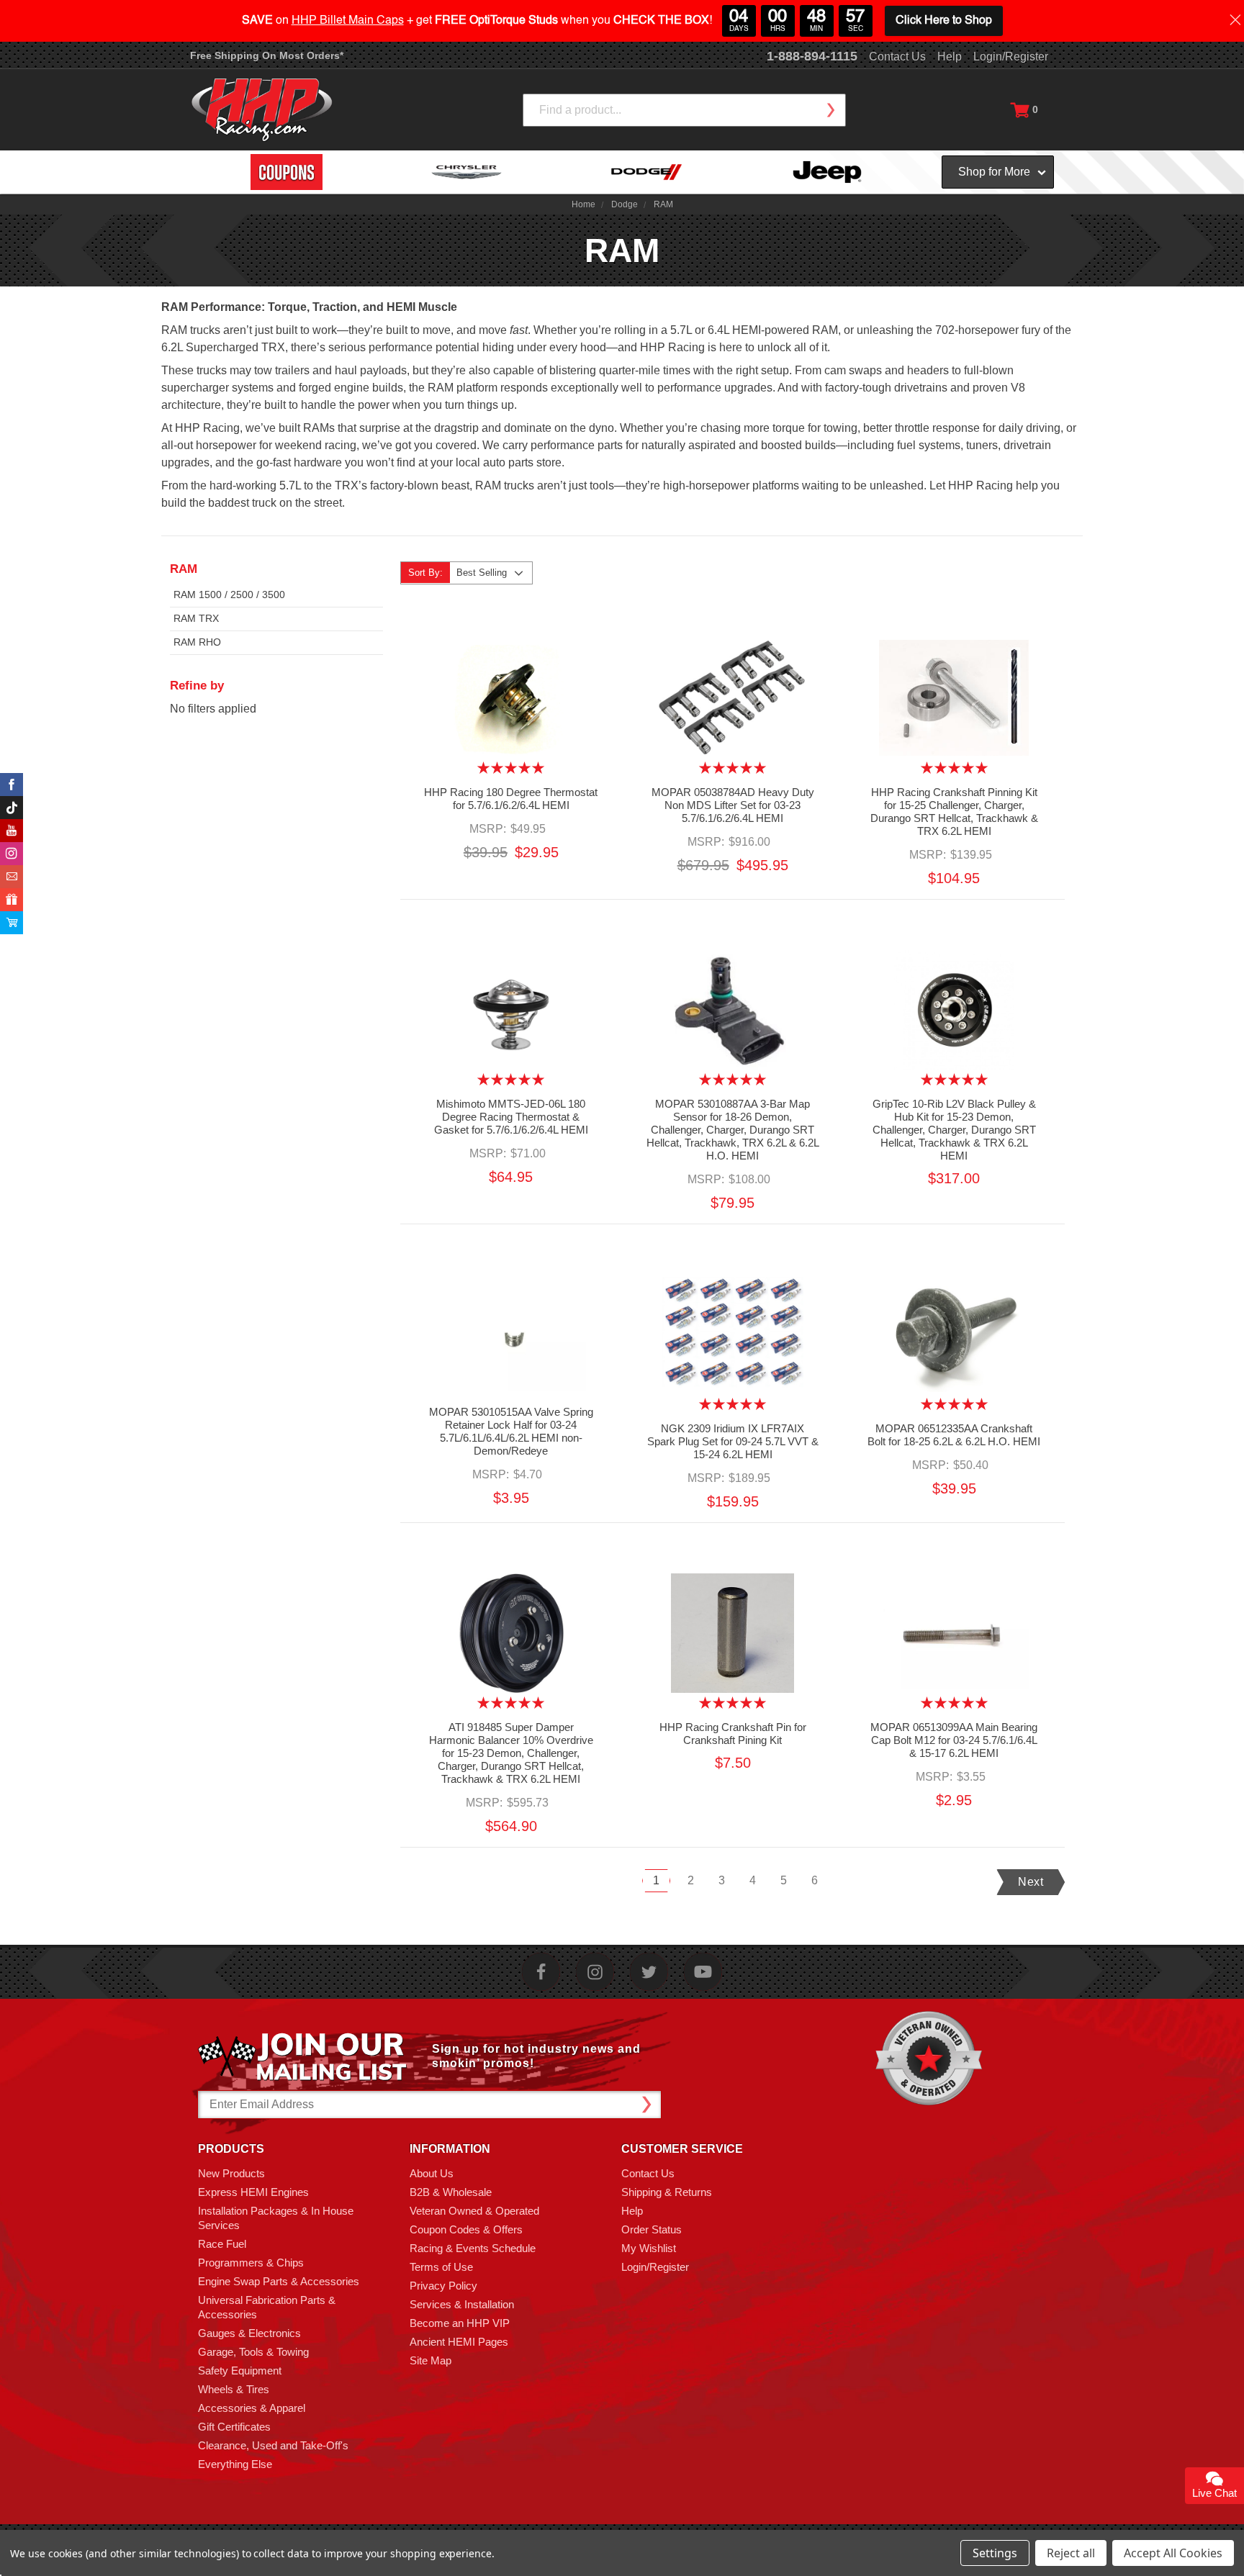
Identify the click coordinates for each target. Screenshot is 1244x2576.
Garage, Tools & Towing (253, 2352)
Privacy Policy (443, 2286)
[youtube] (703, 1972)
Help (950, 57)
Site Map (431, 2360)
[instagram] (595, 1972)
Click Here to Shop (944, 21)
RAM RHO (197, 642)
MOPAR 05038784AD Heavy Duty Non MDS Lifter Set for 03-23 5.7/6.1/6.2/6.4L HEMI (733, 805)
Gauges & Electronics (249, 2333)
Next (1031, 1882)
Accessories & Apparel (252, 2408)
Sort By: (425, 573)
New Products (231, 2173)
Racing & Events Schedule (473, 2248)
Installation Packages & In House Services (276, 2218)
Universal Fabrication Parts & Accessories (267, 2307)
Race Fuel (222, 2244)
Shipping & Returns (667, 2192)
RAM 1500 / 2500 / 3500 (229, 595)
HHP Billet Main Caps (348, 21)
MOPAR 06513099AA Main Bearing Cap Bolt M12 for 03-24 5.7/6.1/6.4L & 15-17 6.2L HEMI (954, 1740)
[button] (1243, 2568)
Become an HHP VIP (460, 2323)
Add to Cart (511, 710)
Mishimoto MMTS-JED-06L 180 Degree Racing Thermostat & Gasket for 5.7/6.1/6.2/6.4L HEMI (511, 1117)
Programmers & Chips (251, 2263)
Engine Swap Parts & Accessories (279, 2281)
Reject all (1071, 2553)
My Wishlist (649, 2248)
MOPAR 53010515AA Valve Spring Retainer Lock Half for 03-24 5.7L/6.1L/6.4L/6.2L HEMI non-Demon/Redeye (511, 1431)
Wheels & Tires (234, 2389)
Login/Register (1011, 57)
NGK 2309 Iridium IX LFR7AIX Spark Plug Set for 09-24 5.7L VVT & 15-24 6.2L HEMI (733, 1441)
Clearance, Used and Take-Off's (273, 2445)
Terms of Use (441, 2267)
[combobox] (684, 110)
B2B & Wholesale (451, 2192)
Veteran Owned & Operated (474, 2211)
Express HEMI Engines (253, 2192)
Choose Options (954, 710)
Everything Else (235, 2464)
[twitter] (649, 1972)
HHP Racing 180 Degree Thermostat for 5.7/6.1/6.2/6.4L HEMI (511, 799)
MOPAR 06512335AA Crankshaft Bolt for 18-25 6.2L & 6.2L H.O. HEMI (954, 1435)
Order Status (652, 2229)
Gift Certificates (234, 2427)
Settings (995, 2553)
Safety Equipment (240, 2371)
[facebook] (541, 1972)
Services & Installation (462, 2304)
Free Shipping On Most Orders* (267, 55)
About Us (432, 2173)
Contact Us (897, 57)
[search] (830, 110)
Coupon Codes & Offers (466, 2229)
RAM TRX (196, 618)
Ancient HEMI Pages (459, 2342)
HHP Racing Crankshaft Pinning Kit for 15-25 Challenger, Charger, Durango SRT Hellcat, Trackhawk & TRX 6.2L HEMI (954, 812)
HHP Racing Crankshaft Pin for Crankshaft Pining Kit (733, 1734)
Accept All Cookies (1173, 2553)
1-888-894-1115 (812, 56)
